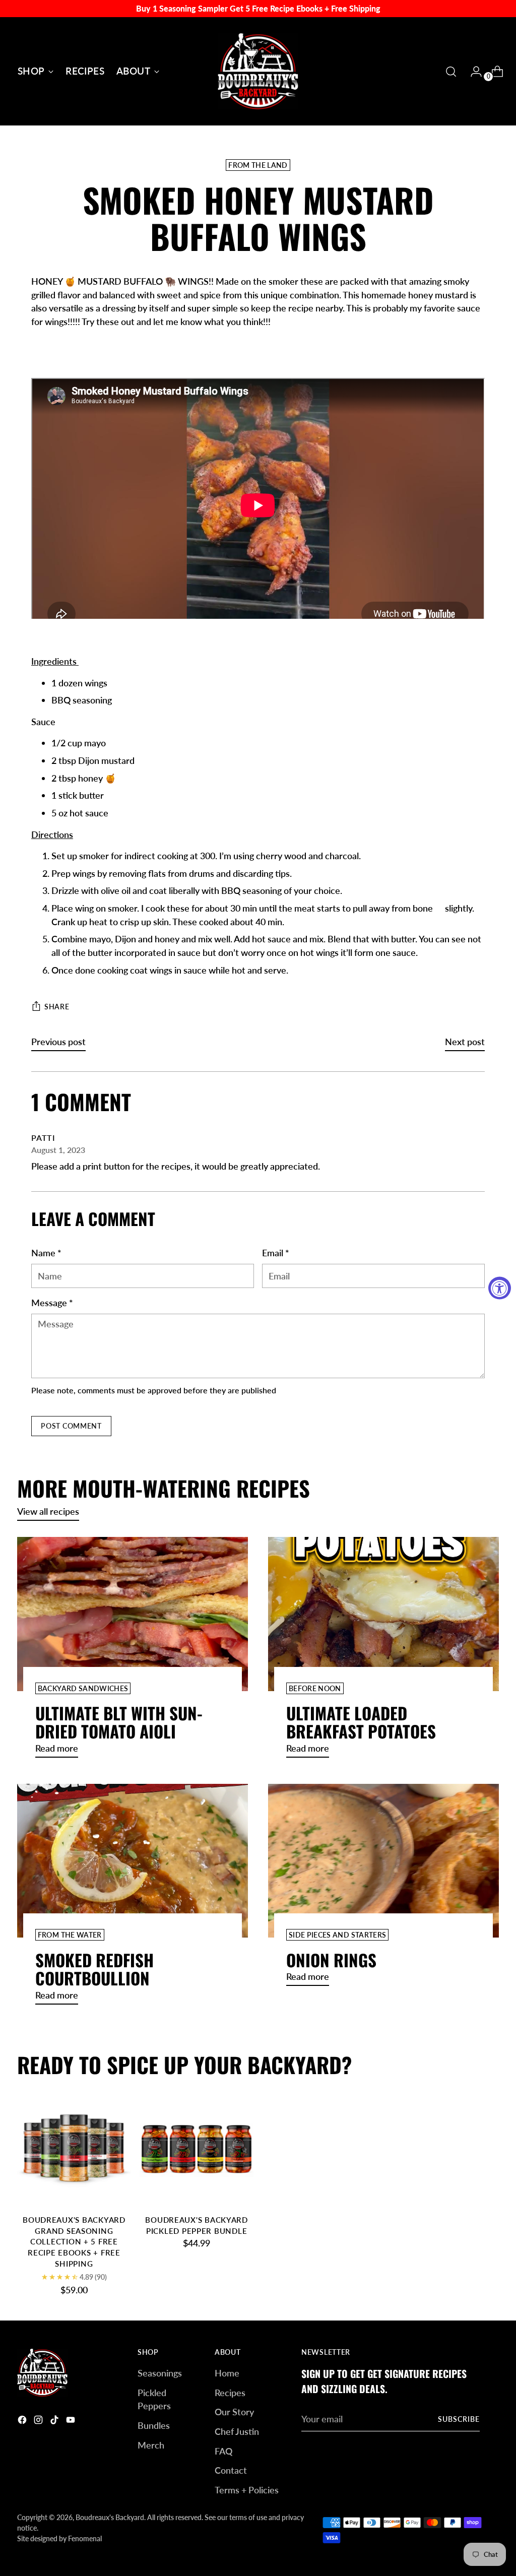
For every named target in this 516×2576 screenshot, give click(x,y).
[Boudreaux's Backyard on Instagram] (39, 2422)
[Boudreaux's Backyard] (258, 71)
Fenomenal (85, 2538)
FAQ (223, 2451)
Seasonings (160, 2373)
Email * (276, 1253)
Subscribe (459, 2419)
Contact (231, 2470)
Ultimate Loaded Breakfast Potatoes (361, 1722)
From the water (70, 1935)
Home (227, 2373)
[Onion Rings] (383, 1861)
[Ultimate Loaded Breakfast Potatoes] (383, 1614)
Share (57, 1007)
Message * (52, 1303)
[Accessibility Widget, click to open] (500, 1288)
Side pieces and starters (337, 1935)
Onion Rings (331, 1960)
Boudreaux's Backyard (110, 2517)
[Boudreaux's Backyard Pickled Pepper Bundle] (197, 2149)
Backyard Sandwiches (83, 1688)
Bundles (154, 2425)
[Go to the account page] (472, 72)
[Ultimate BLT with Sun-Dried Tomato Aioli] (133, 1614)
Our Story (234, 2412)
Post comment (71, 1426)
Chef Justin (237, 2431)
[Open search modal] (451, 72)
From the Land (258, 165)
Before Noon (315, 1688)
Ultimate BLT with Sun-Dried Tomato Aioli (119, 1722)
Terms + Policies (247, 2490)
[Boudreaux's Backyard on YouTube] (72, 2422)
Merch (151, 2445)
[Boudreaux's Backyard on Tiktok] (55, 2422)
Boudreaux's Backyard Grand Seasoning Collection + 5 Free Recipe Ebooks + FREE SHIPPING (74, 2242)
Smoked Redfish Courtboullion (94, 1969)
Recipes (230, 2393)
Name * (46, 1253)
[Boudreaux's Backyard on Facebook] (23, 2422)
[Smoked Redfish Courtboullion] (133, 1861)
